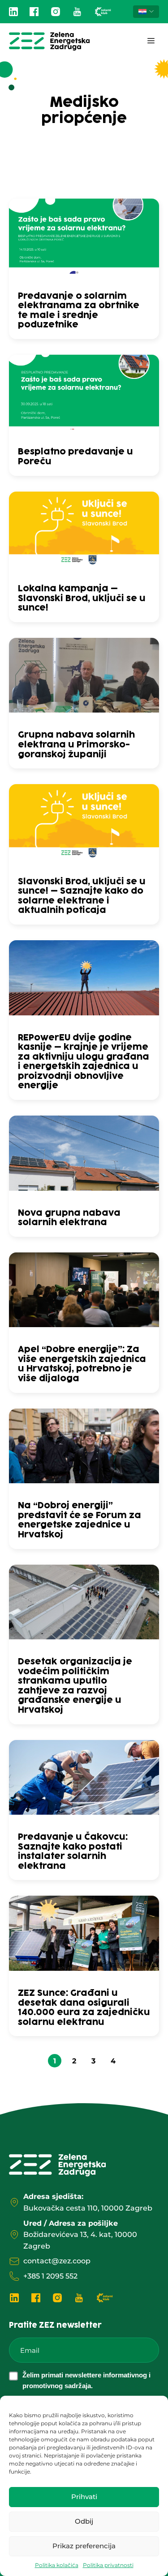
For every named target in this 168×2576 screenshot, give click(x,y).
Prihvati (84, 2497)
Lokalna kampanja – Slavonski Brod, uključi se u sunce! (82, 598)
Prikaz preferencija (84, 2546)
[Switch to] (146, 12)
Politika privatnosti (108, 2565)
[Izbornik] (151, 41)
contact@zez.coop (57, 2261)
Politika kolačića (57, 2565)
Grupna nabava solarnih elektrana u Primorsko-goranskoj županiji (76, 745)
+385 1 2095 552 (50, 2276)
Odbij (84, 2521)
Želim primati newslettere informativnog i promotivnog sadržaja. (86, 2380)
